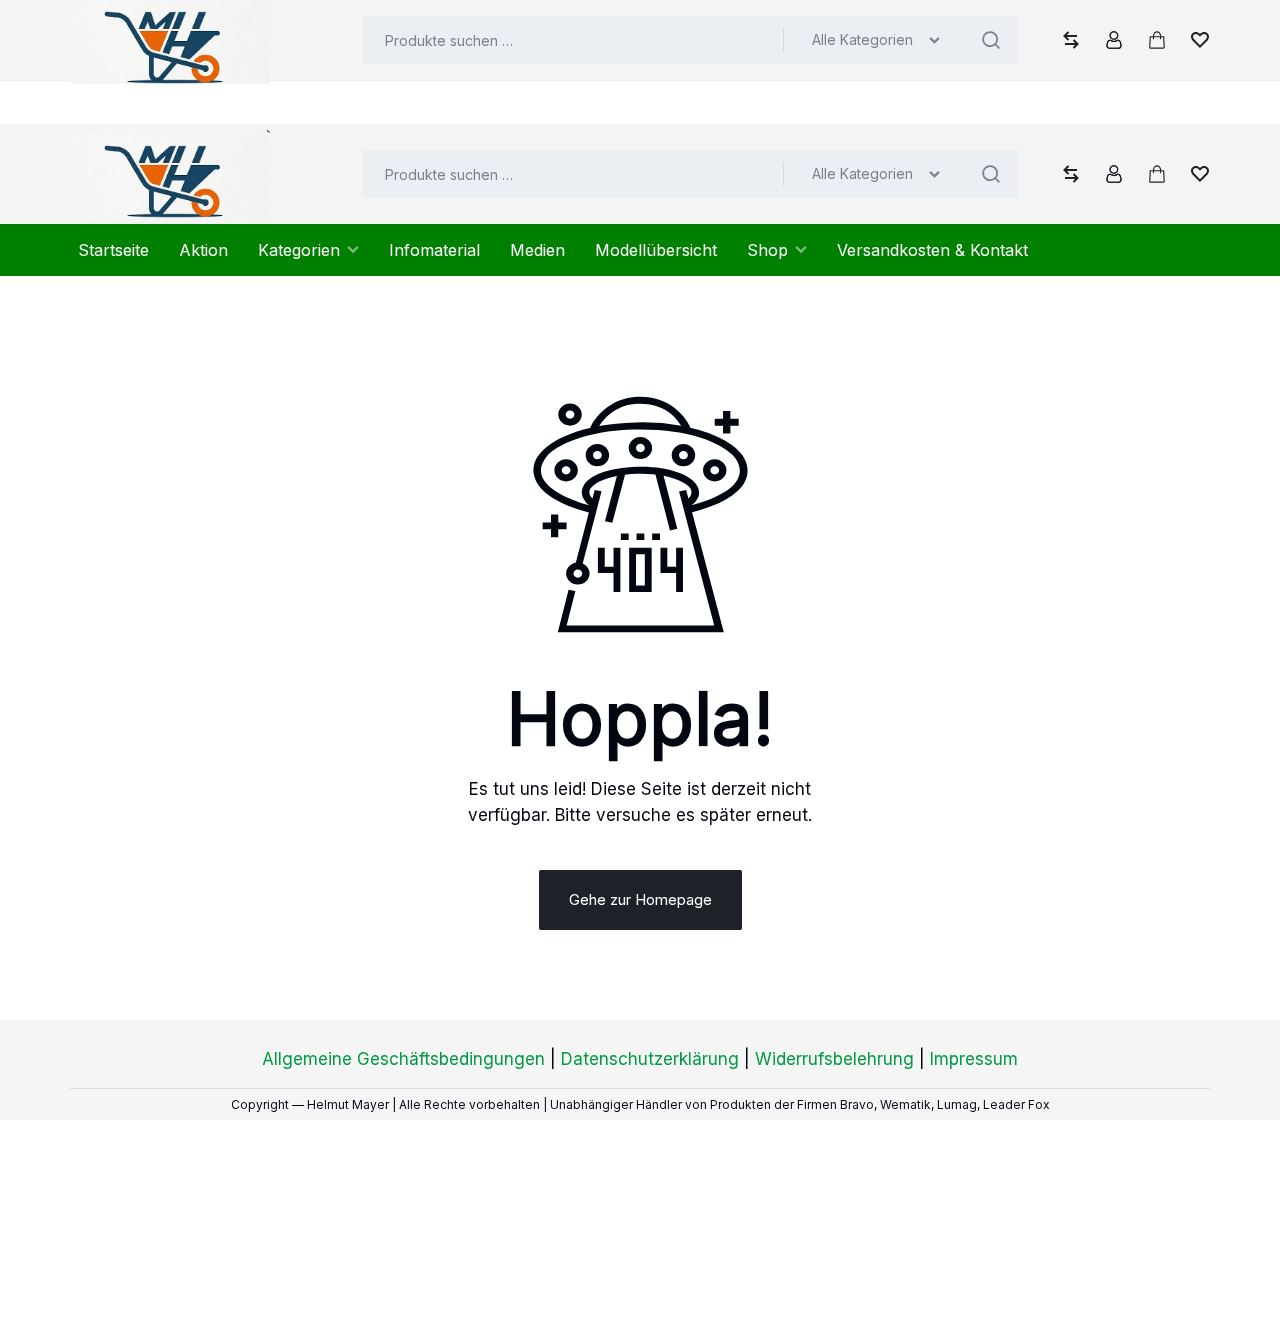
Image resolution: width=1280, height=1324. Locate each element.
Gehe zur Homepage (640, 899)
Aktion (203, 250)
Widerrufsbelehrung (834, 1059)
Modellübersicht (656, 250)
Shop (767, 250)
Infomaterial (434, 250)
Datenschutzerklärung (650, 1059)
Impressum (974, 1059)
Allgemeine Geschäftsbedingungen (403, 1059)
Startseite (113, 250)
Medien (537, 250)
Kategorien (299, 250)
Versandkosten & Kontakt (932, 250)
